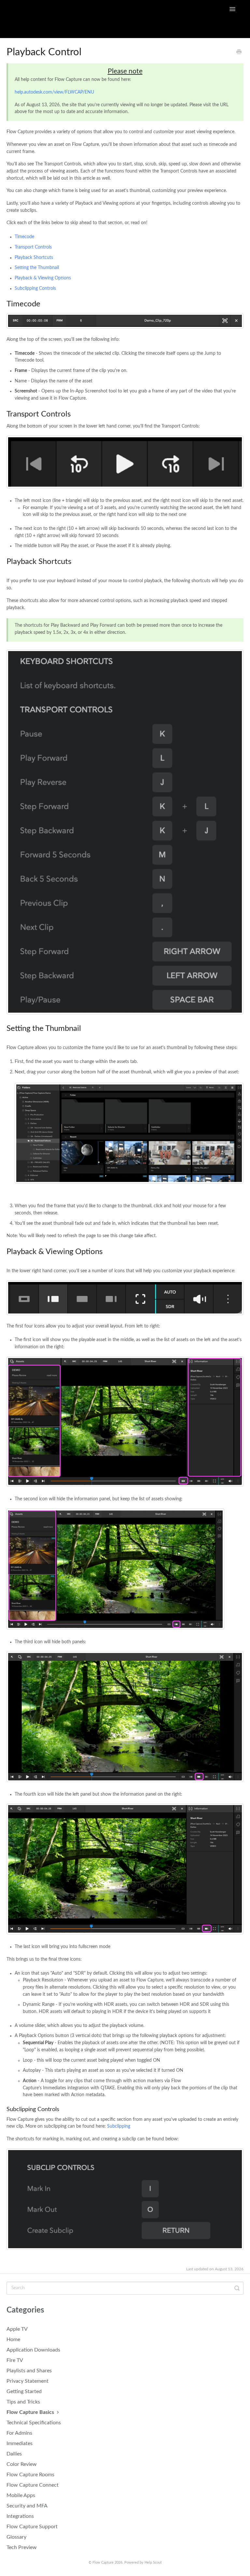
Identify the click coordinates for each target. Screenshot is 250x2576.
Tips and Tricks (23, 2402)
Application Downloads (33, 2350)
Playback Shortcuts (34, 258)
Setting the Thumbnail (37, 268)
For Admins (19, 2433)
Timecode (24, 237)
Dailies (14, 2454)
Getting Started (24, 2391)
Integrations (20, 2516)
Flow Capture (103, 2563)
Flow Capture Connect (33, 2485)
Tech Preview (22, 2547)
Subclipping (119, 2126)
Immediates (20, 2443)
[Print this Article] (239, 53)
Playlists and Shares (29, 2371)
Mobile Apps (21, 2495)
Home (13, 2339)
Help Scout (153, 2563)
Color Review (22, 2464)
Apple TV (17, 2329)
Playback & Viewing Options (43, 278)
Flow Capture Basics (31, 2412)
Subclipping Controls (35, 288)
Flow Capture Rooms (30, 2475)
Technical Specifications (34, 2423)
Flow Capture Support (32, 2527)
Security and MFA (27, 2506)
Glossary (16, 2537)
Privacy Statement (28, 2381)
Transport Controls (33, 247)
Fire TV (15, 2360)
